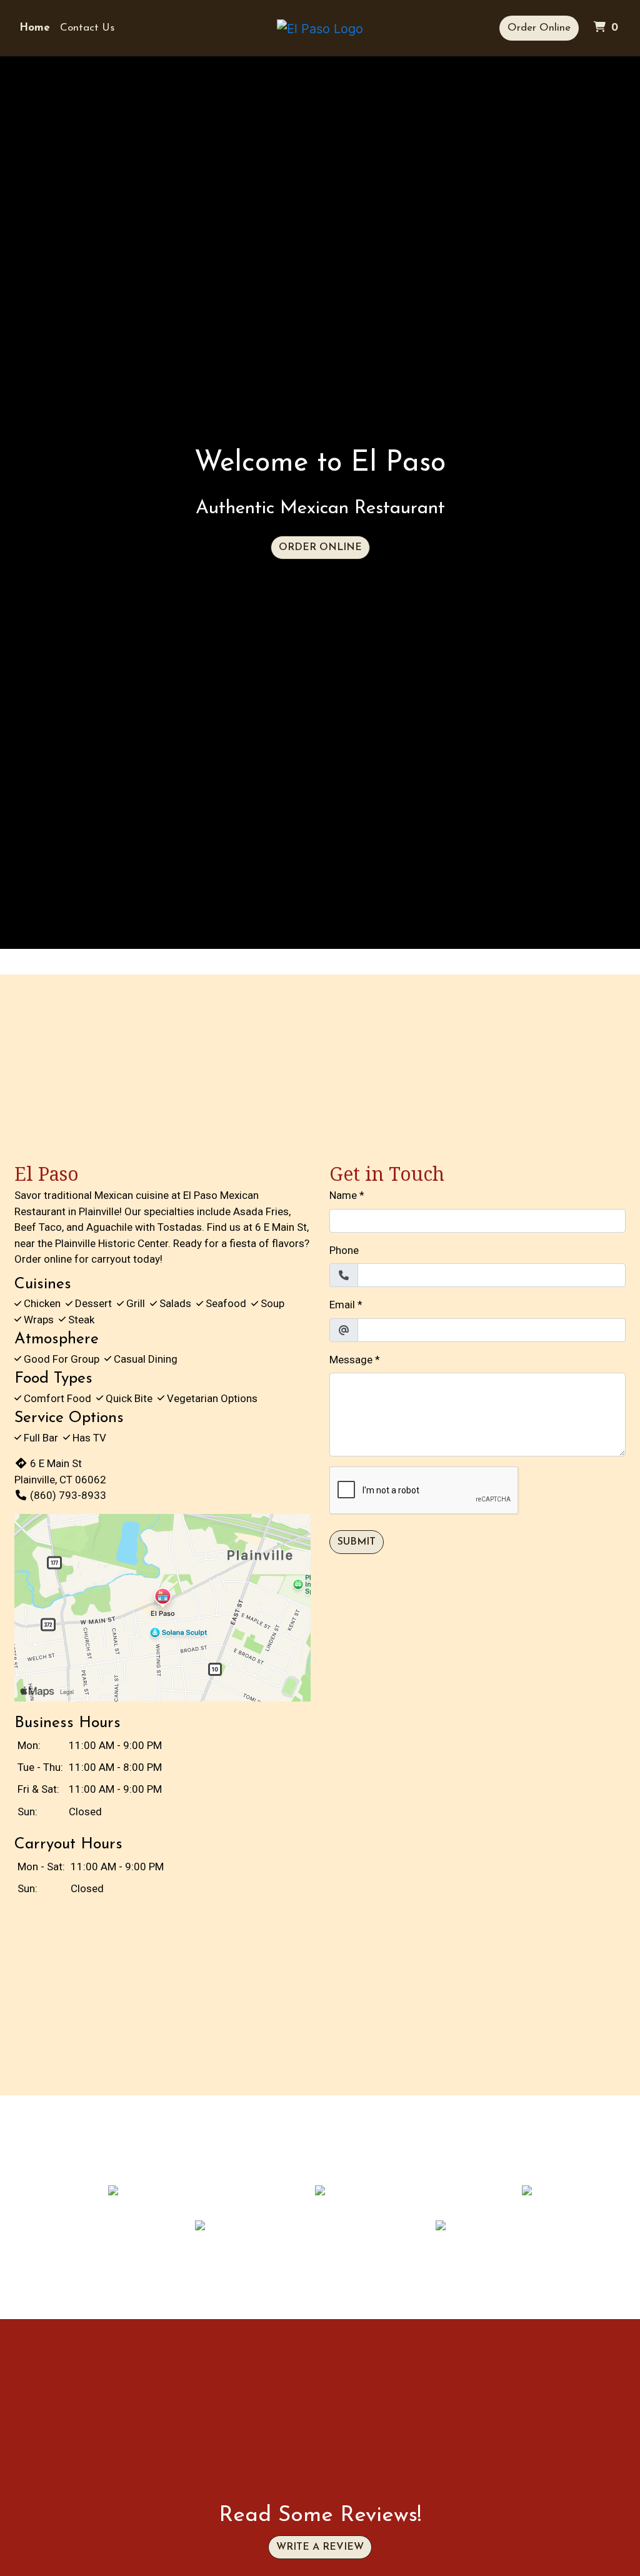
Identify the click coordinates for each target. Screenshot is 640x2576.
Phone (344, 1250)
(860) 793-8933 (68, 1495)
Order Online (539, 28)
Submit (357, 1542)
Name (343, 1195)
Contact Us (87, 28)
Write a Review (320, 2547)
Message (351, 1360)
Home (35, 28)
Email (342, 1305)
